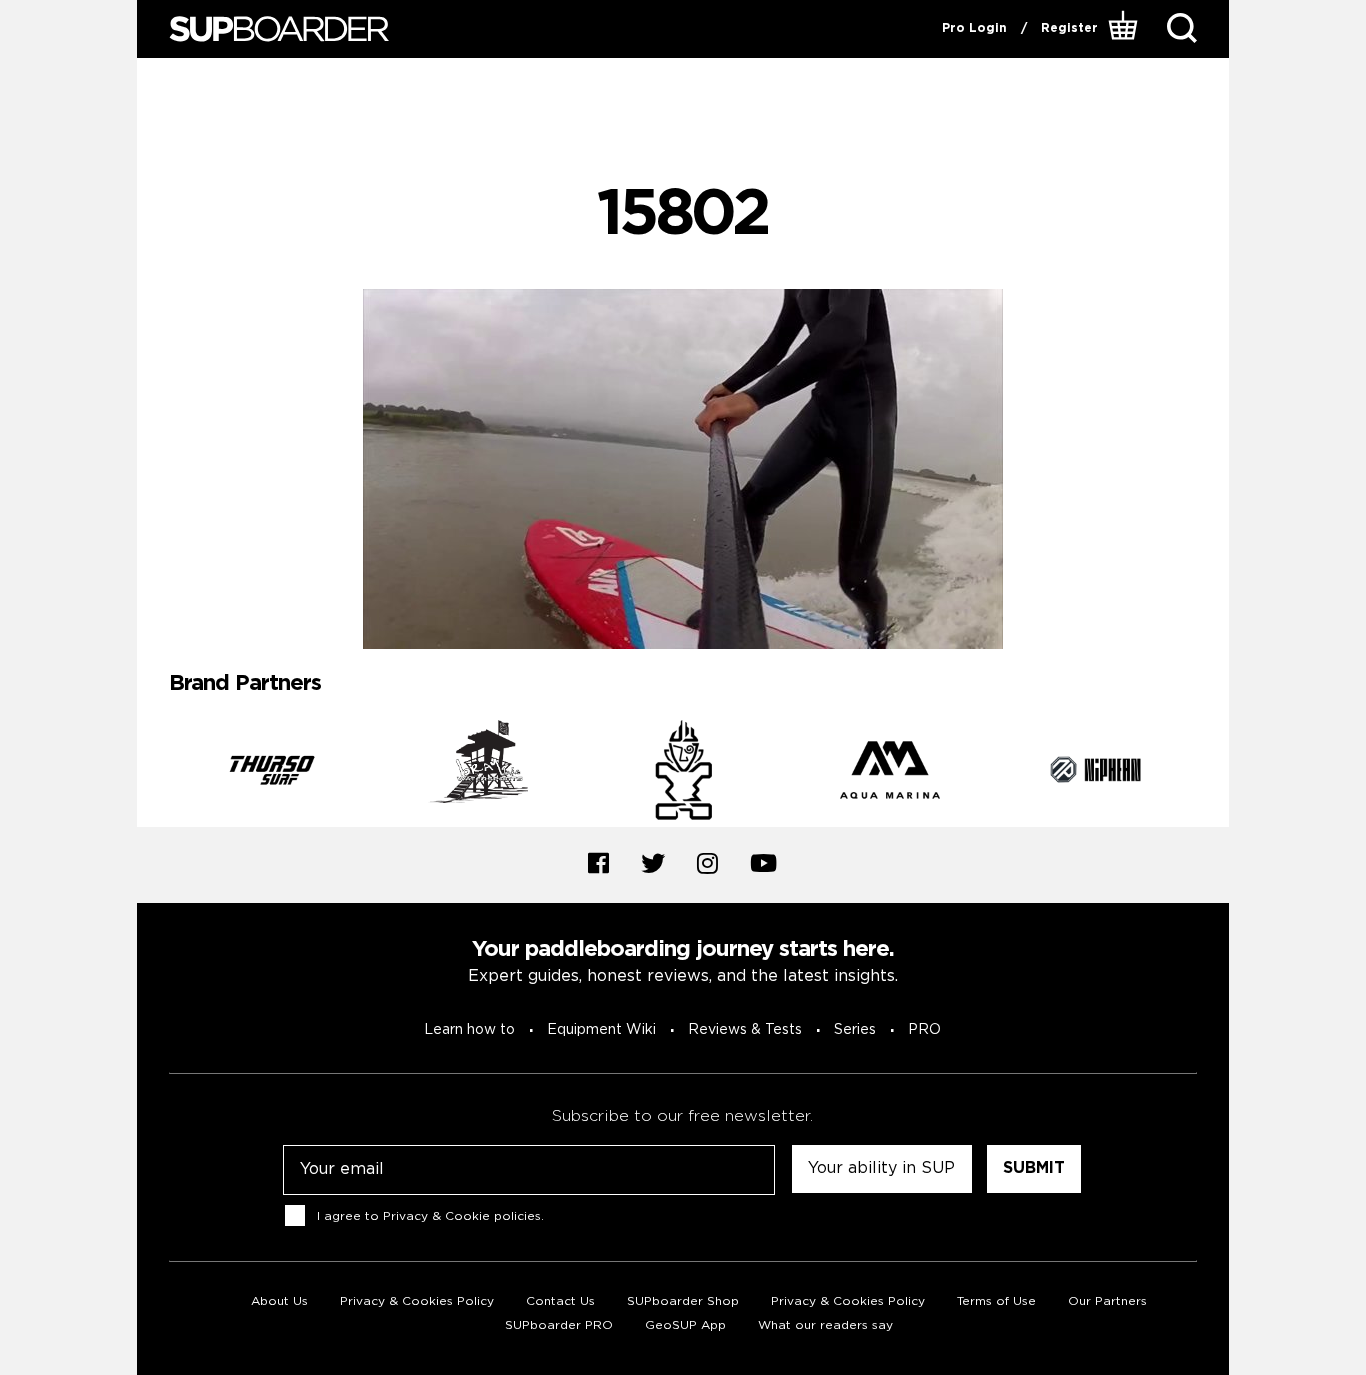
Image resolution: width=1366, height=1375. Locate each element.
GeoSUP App (685, 1325)
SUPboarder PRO (559, 1325)
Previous (154, 773)
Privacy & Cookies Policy (417, 1301)
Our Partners (1107, 1301)
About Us (279, 1301)
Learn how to (469, 1030)
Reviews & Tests (745, 1030)
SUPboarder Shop (683, 1301)
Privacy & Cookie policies (462, 1215)
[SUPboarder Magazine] (279, 29)
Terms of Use (996, 1301)
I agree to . (430, 1215)
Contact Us (560, 1301)
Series (855, 1030)
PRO (924, 1030)
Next (1212, 773)
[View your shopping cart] (1125, 29)
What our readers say (825, 1325)
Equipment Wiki (601, 1030)
